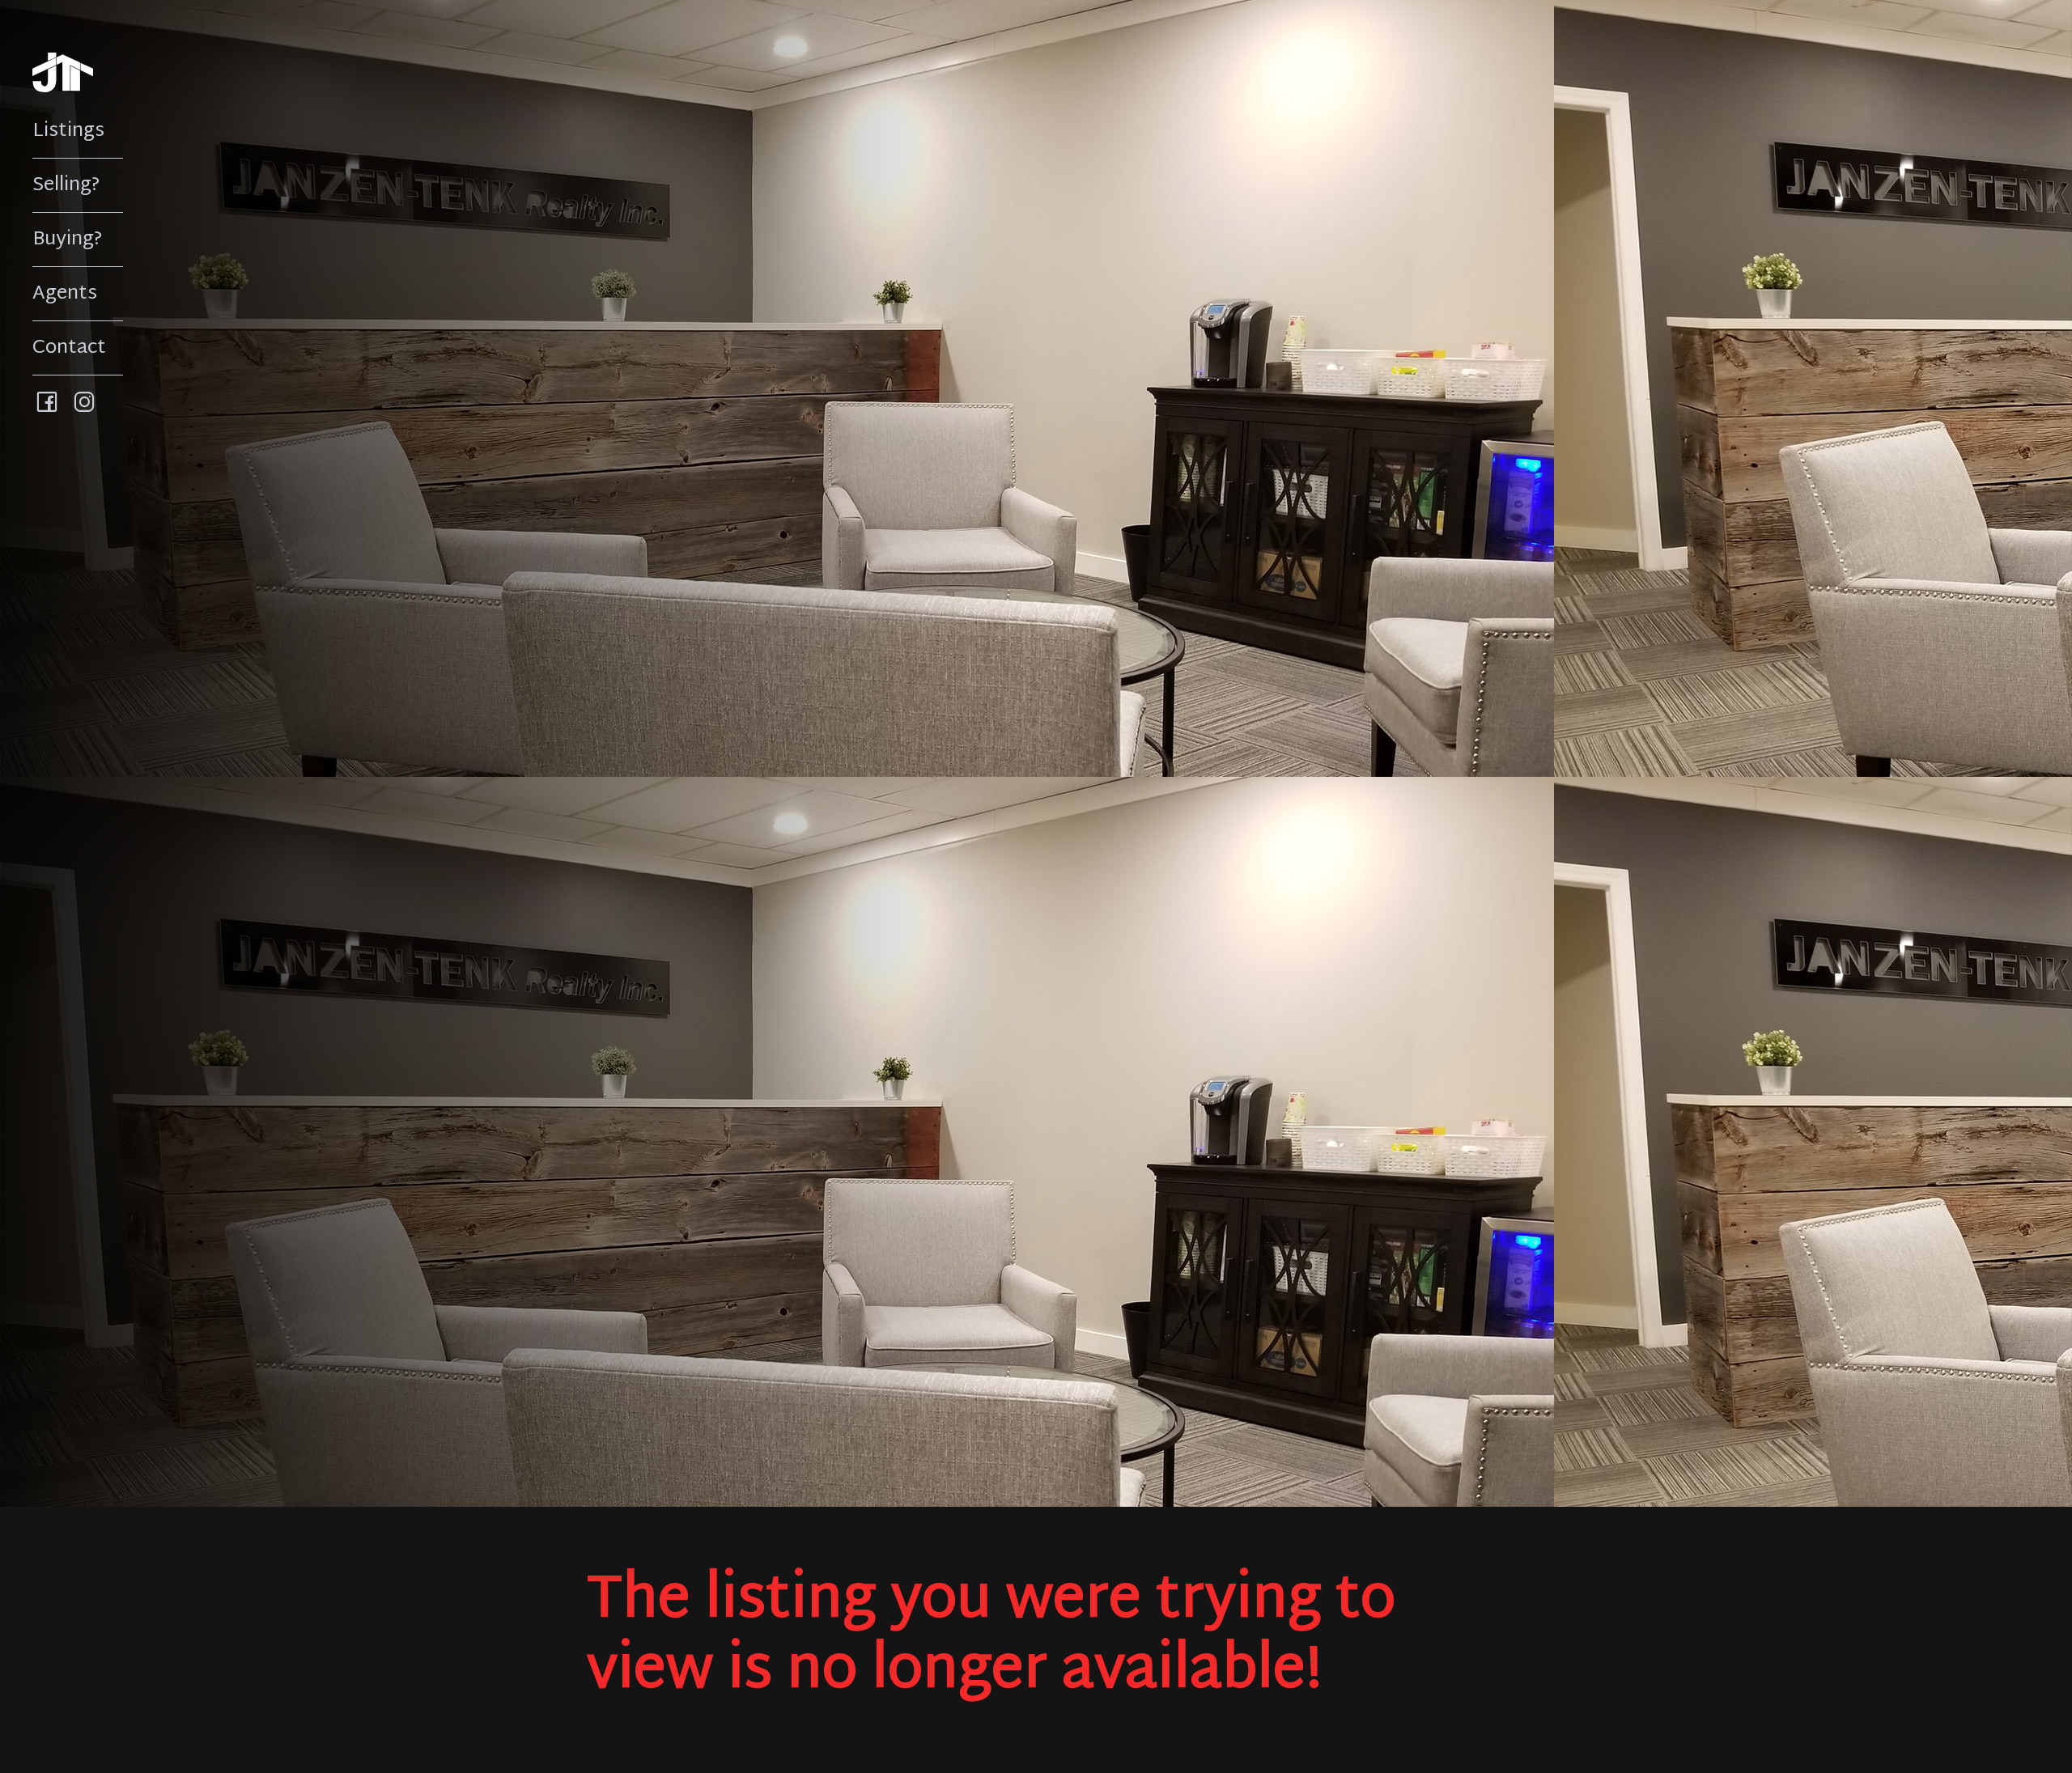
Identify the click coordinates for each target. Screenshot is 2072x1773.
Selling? (66, 185)
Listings (68, 131)
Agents (65, 294)
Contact (69, 348)
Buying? (68, 240)
